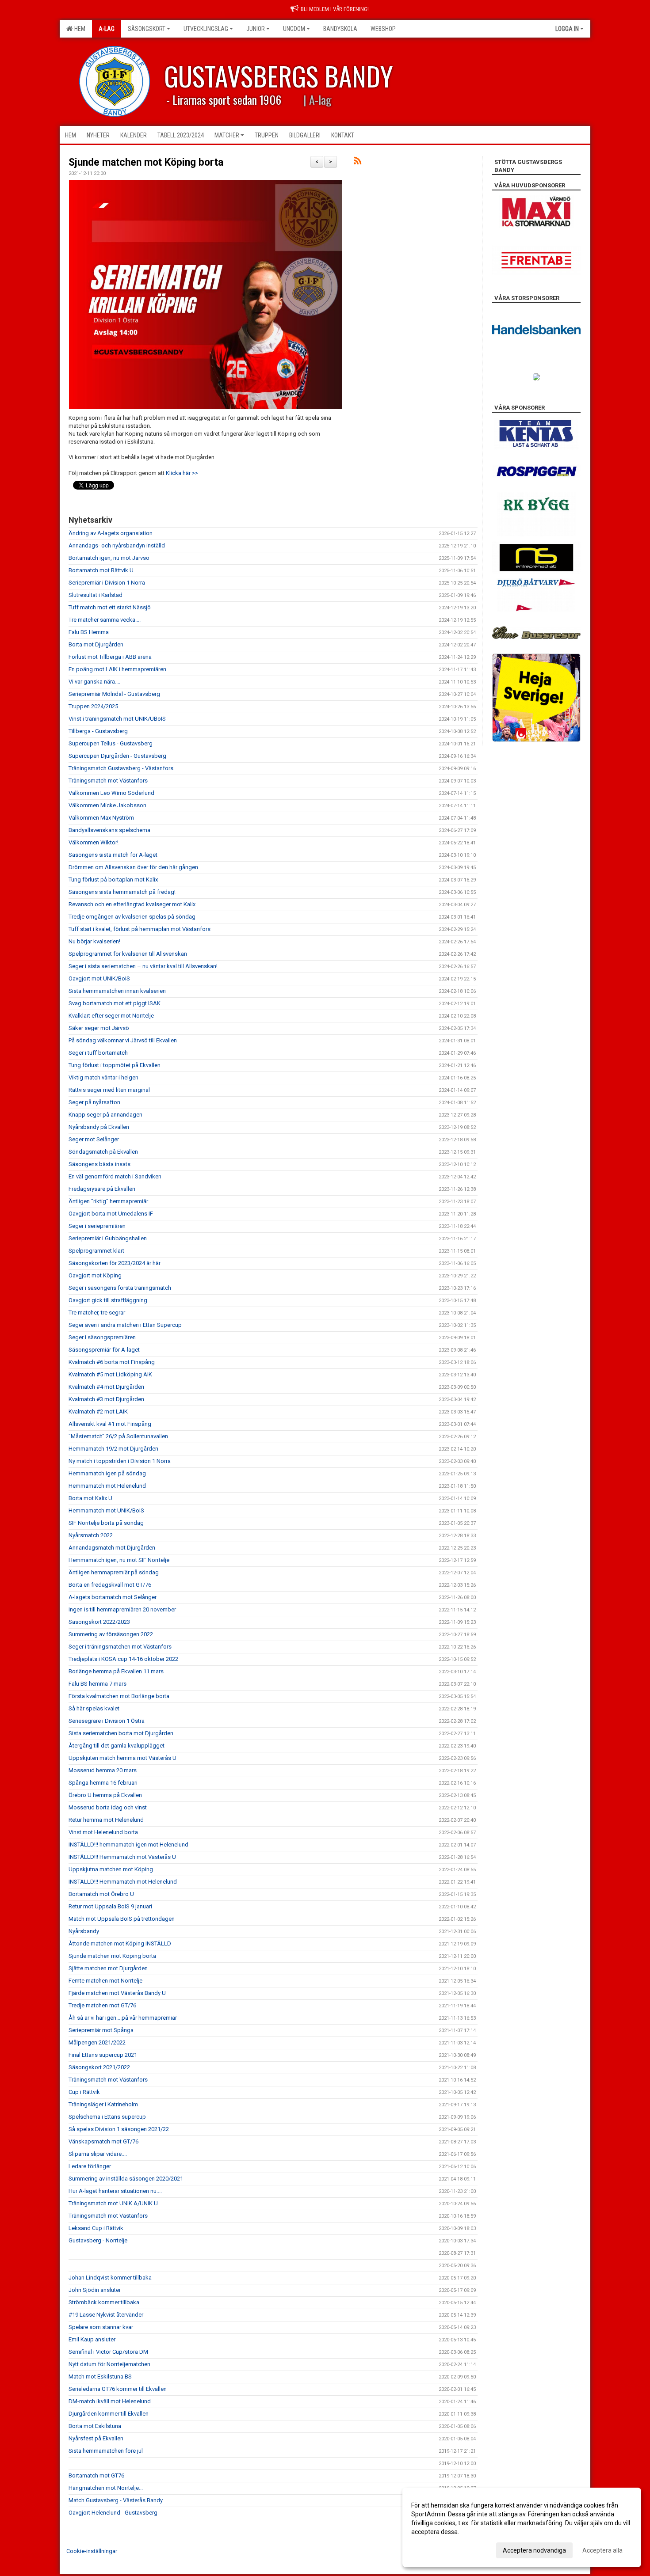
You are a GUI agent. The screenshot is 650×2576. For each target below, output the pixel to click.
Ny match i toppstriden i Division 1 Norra (120, 1461)
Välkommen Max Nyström (101, 818)
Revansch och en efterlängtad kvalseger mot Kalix (132, 904)
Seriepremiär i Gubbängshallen (108, 1238)
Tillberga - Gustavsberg (98, 731)
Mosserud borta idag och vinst (108, 1807)
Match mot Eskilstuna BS (100, 2377)
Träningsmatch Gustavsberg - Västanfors (121, 768)
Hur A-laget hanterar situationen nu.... (115, 2191)
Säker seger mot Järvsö (99, 1028)
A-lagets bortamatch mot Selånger (113, 1597)
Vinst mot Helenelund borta (103, 1832)
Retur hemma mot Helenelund (106, 1820)
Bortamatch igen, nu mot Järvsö (109, 558)
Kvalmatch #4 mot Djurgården (106, 1387)
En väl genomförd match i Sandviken (115, 1176)
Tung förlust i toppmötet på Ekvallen (115, 1065)
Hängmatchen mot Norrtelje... (106, 2488)
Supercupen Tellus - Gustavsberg (111, 743)
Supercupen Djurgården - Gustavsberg (117, 756)
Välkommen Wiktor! (94, 842)
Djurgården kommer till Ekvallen (109, 2414)
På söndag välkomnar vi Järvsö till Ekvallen (123, 1040)
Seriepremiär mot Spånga (101, 2030)
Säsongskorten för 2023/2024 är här (115, 1263)
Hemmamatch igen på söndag (107, 1473)
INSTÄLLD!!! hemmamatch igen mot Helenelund (128, 1845)
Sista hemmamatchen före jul (106, 2451)
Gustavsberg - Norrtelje (98, 2240)
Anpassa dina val (435, 2549)
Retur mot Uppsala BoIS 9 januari (110, 1906)
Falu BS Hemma (89, 632)
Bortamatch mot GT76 (96, 2475)
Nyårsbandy (84, 1931)
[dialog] (522, 2527)
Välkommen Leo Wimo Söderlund (111, 793)
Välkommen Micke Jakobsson (107, 805)
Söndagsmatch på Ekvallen (103, 1152)
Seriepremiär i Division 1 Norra (107, 583)
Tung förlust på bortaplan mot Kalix (113, 880)
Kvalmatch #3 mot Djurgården (106, 1399)
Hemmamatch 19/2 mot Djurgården (113, 1449)
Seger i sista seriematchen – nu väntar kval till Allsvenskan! (143, 966)
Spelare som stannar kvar (101, 2327)
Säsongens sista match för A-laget (113, 855)
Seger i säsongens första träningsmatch (120, 1288)
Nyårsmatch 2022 (91, 1535)
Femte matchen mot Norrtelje (105, 1981)
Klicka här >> (182, 473)
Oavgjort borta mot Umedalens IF (111, 1214)
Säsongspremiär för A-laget (104, 1350)
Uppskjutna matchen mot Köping (111, 1869)
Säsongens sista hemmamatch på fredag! (122, 892)
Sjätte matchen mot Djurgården (108, 1968)
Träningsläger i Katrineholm (103, 2104)
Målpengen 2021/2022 (97, 2042)
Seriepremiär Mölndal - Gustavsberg (114, 694)
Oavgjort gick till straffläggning (108, 1300)
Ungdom (294, 29)
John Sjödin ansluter (95, 2290)
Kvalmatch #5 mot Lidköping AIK (110, 1374)
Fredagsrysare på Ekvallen (102, 1189)
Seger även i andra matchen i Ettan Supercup (125, 1325)
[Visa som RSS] (357, 162)
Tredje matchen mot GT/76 (102, 2005)
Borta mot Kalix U (90, 1498)
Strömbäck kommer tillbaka (104, 2302)
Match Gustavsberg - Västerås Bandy (116, 2500)
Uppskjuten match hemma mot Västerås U (122, 1758)
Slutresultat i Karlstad (96, 595)
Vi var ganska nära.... (94, 682)
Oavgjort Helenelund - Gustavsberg (113, 2513)
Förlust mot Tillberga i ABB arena (110, 657)
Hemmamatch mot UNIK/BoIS (106, 1510)
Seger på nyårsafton (94, 1102)
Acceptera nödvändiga (534, 2550)
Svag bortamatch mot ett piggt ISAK (115, 1003)
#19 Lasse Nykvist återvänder (106, 2315)
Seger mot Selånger (94, 1139)
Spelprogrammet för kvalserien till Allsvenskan (128, 954)
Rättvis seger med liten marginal (109, 1090)
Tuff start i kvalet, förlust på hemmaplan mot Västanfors (140, 929)
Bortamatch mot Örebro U (101, 1894)
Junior (256, 29)
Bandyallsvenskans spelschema (109, 830)
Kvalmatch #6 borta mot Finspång (112, 1362)
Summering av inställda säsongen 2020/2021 (126, 2179)
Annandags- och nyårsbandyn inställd (117, 545)
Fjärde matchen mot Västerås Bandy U (117, 1993)
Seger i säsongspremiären (102, 1337)
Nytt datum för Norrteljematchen (109, 2364)
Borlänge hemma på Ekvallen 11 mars (116, 1671)
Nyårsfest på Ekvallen (96, 2438)
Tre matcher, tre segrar (97, 1313)
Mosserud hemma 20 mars (103, 1770)
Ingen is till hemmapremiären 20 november (122, 1609)
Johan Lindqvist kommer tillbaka (110, 2278)
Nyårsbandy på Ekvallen (99, 1127)
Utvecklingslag (206, 29)
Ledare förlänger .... (93, 2166)
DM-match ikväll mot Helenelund (110, 2401)
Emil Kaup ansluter (92, 2339)
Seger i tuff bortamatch (98, 1053)
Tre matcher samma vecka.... (105, 620)
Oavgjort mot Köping (95, 1275)
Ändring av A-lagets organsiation (111, 533)
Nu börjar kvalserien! (94, 941)
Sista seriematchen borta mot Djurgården (121, 1733)
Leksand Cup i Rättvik (96, 2228)
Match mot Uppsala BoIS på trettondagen (122, 1919)
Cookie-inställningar (92, 2551)
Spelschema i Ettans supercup (107, 2117)
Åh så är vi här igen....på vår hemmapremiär (123, 2018)
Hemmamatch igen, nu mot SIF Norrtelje (119, 1560)
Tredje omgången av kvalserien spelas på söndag (132, 917)
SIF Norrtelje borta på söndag (106, 1523)
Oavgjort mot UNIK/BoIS (99, 978)
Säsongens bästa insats (99, 1164)
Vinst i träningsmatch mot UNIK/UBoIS (117, 719)
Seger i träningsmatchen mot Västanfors (120, 1647)
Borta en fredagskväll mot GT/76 (110, 1585)
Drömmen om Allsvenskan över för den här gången (133, 867)
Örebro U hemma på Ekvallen (105, 1795)
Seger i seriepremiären (97, 1226)
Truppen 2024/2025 (93, 706)
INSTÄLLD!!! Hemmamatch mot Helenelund (123, 1882)
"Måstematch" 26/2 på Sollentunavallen (118, 1436)
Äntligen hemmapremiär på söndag (114, 1572)
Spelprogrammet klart (96, 1251)
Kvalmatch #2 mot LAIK (98, 1411)
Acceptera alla (602, 2550)
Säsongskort (147, 29)
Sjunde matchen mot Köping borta (146, 162)
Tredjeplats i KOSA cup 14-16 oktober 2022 (123, 1659)
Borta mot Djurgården (96, 644)
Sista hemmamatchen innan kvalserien (117, 991)
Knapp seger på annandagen (105, 1115)
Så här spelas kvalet (94, 1708)
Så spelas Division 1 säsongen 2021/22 (119, 2129)
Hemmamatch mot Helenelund (107, 1486)
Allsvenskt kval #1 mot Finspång (110, 1424)
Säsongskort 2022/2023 (99, 1622)
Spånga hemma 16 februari (103, 1783)
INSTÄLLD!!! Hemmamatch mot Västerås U (122, 1857)
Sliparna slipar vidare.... (98, 2154)
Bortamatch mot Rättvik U (101, 570)
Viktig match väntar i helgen (103, 1077)
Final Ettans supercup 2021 (103, 2055)
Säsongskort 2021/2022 (99, 2067)
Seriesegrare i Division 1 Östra (107, 1721)
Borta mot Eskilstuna (95, 2426)
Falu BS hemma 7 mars (97, 1684)
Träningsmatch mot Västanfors (108, 781)
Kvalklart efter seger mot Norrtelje (111, 1016)
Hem (78, 29)
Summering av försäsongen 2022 (111, 1634)
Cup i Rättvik (84, 2092)
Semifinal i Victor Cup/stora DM (108, 2352)
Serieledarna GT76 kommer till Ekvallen (118, 2389)
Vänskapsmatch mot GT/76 (103, 2141)
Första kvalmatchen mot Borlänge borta (119, 1696)
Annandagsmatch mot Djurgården (112, 1548)
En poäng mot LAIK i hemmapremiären (117, 669)
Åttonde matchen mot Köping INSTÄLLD (120, 1943)
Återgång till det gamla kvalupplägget (117, 1746)
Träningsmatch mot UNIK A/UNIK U (113, 2203)
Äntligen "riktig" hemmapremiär (108, 1201)
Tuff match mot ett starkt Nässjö (110, 607)
